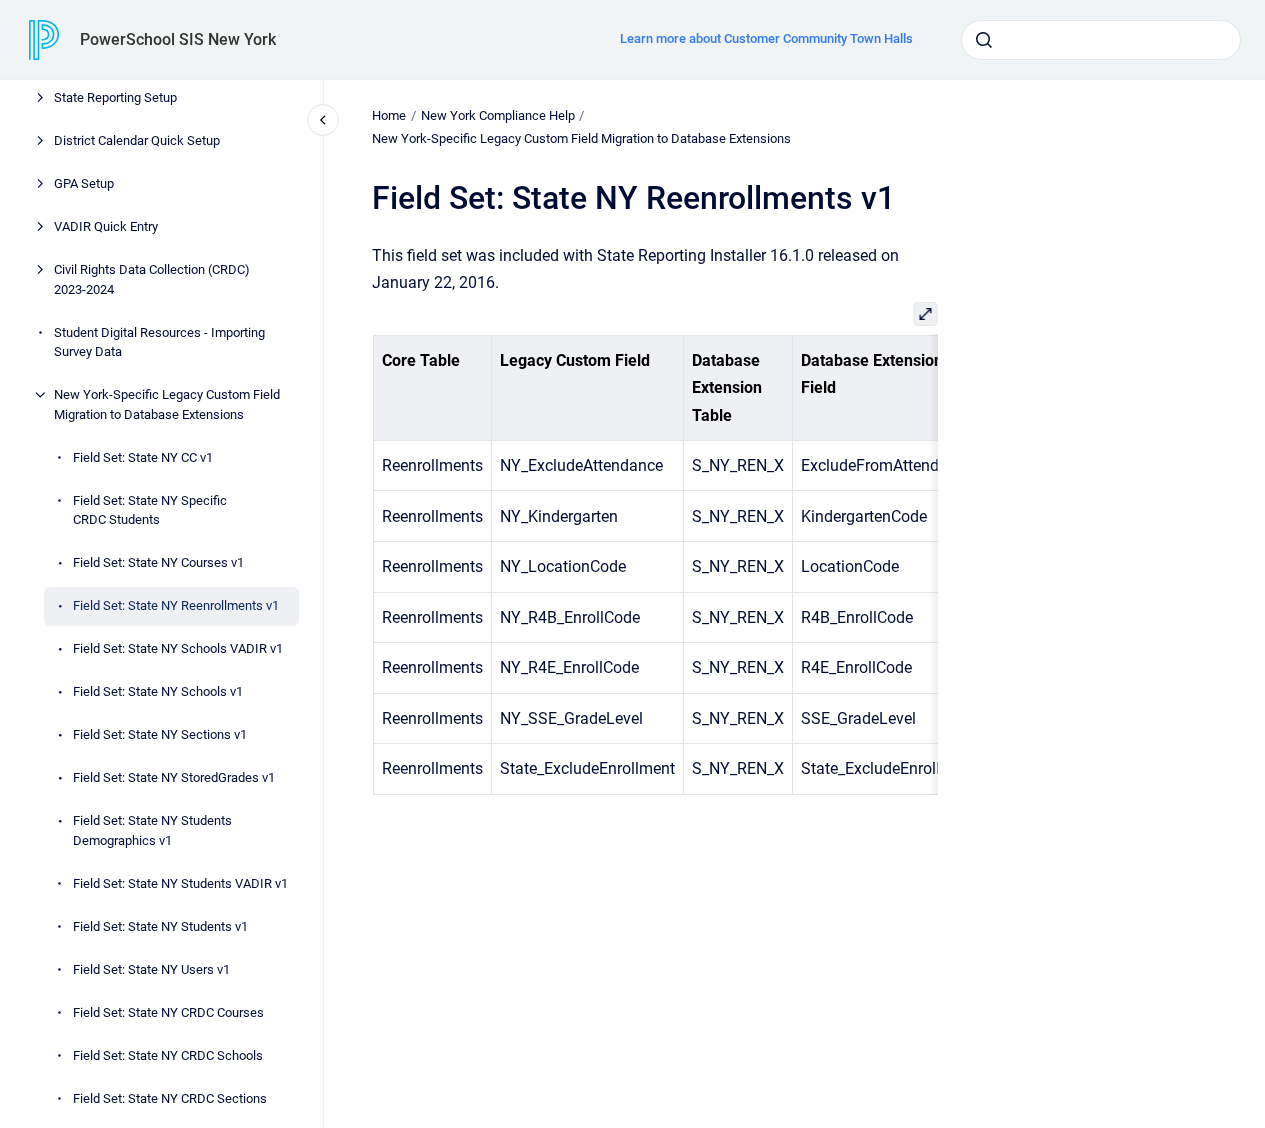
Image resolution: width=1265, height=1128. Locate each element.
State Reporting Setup (115, 97)
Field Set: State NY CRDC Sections (170, 1098)
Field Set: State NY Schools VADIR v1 (178, 648)
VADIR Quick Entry (106, 226)
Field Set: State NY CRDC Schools (168, 1055)
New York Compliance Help (498, 115)
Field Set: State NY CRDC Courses (168, 1012)
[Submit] (984, 40)
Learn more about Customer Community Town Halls (766, 38)
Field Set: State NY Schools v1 (158, 691)
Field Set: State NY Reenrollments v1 (176, 605)
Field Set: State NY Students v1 (160, 926)
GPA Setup (84, 183)
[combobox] (1101, 40)
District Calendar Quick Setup (137, 140)
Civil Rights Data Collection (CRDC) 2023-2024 (152, 279)
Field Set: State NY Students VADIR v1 (180, 883)
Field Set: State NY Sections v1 (160, 734)
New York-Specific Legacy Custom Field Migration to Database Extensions (167, 404)
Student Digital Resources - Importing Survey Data (159, 342)
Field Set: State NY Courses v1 (158, 562)
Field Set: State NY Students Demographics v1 (152, 830)
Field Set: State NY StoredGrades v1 (174, 777)
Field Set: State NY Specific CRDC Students (150, 510)
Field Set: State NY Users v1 (151, 969)
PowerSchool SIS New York (178, 39)
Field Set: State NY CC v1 (143, 457)
